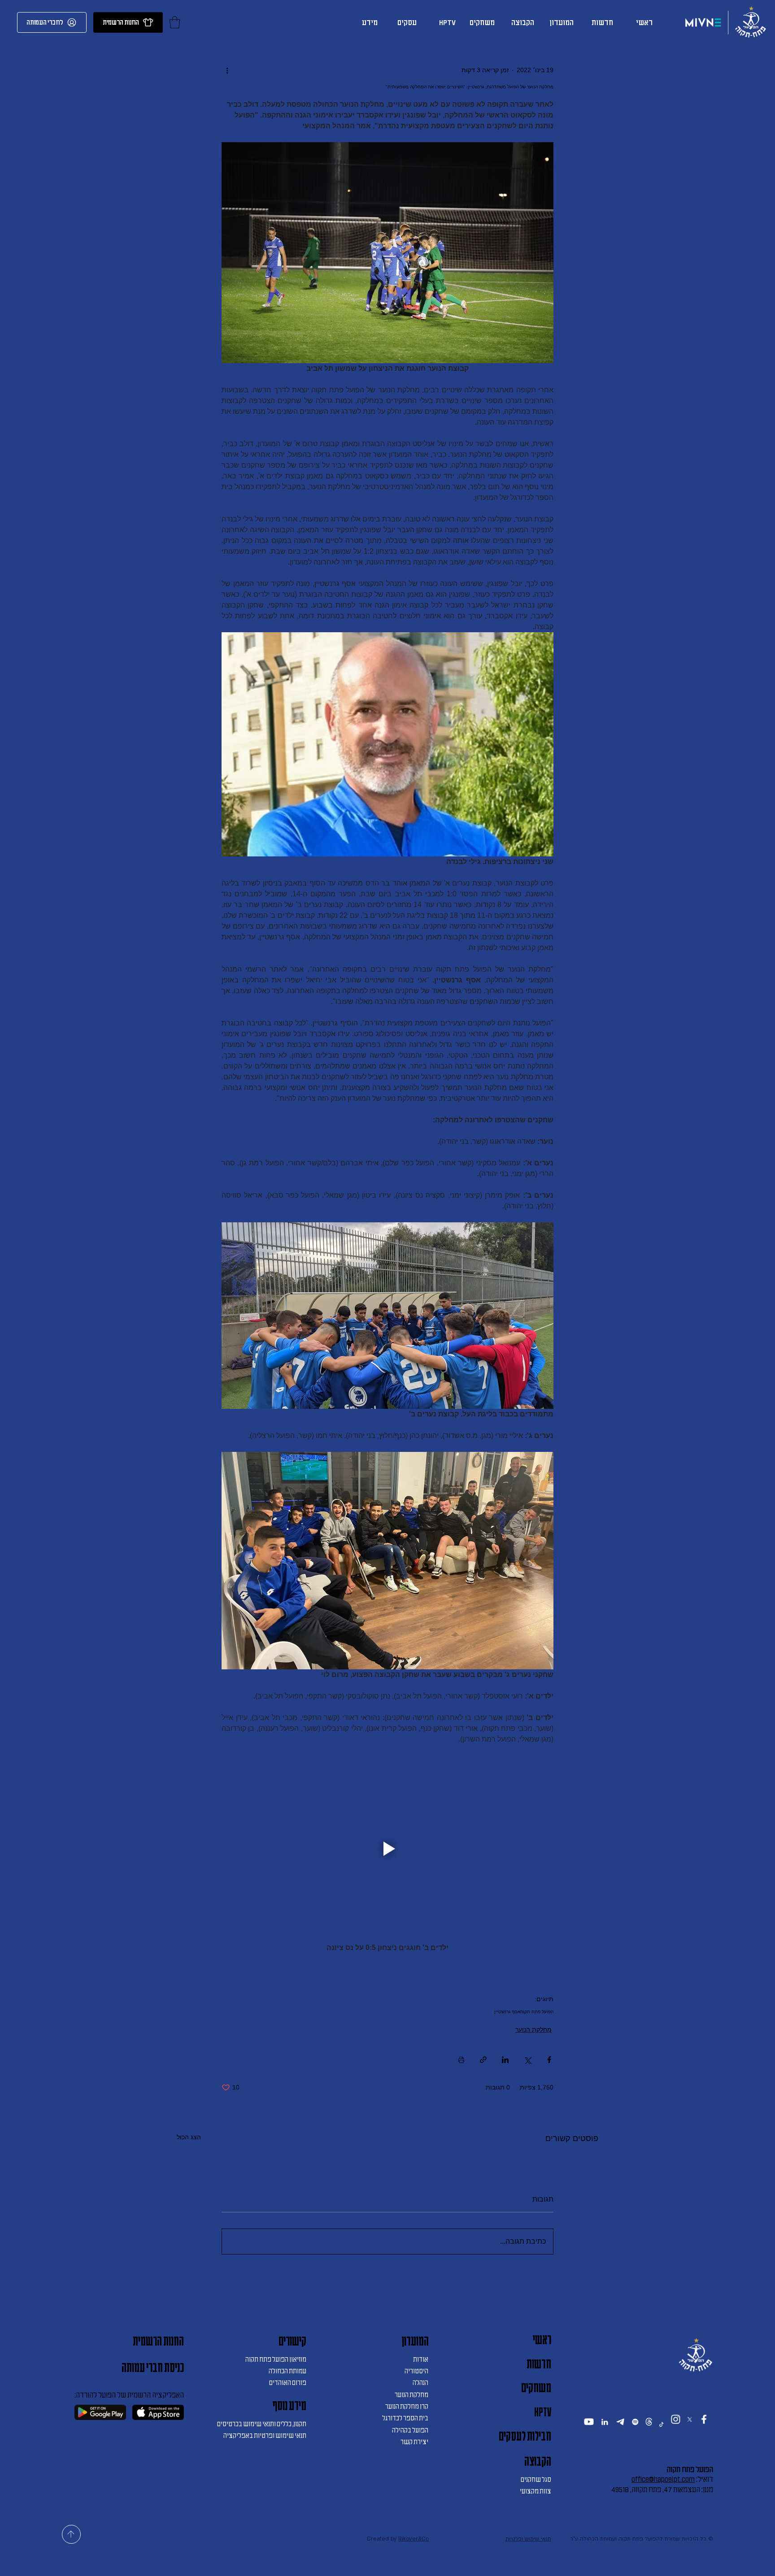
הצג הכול (189, 2137)
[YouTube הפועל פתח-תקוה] (589, 2433)
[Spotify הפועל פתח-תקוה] (635, 2433)
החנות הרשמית (158, 2341)
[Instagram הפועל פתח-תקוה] (675, 2430)
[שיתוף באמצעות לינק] (483, 2060)
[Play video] (387, 1849)
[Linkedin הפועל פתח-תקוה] (605, 2433)
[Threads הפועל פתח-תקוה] (649, 2433)
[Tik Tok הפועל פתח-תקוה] (661, 2435)
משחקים (536, 2388)
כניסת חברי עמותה (153, 2367)
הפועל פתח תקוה (537, 2012)
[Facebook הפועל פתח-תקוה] (704, 2430)
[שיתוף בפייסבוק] (549, 2060)
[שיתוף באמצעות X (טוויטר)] (527, 2060)
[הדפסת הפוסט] (461, 2060)
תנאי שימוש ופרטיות (528, 2560)
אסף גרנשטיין (507, 2012)
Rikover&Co (414, 2560)
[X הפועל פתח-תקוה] (690, 2430)
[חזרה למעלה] (71, 2556)
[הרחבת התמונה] (387, 744)
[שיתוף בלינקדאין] (505, 2060)
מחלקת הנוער (533, 2029)
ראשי (542, 2340)
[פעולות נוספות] (227, 70)
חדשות (539, 2364)
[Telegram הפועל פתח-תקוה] (620, 2433)
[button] (175, 22)
